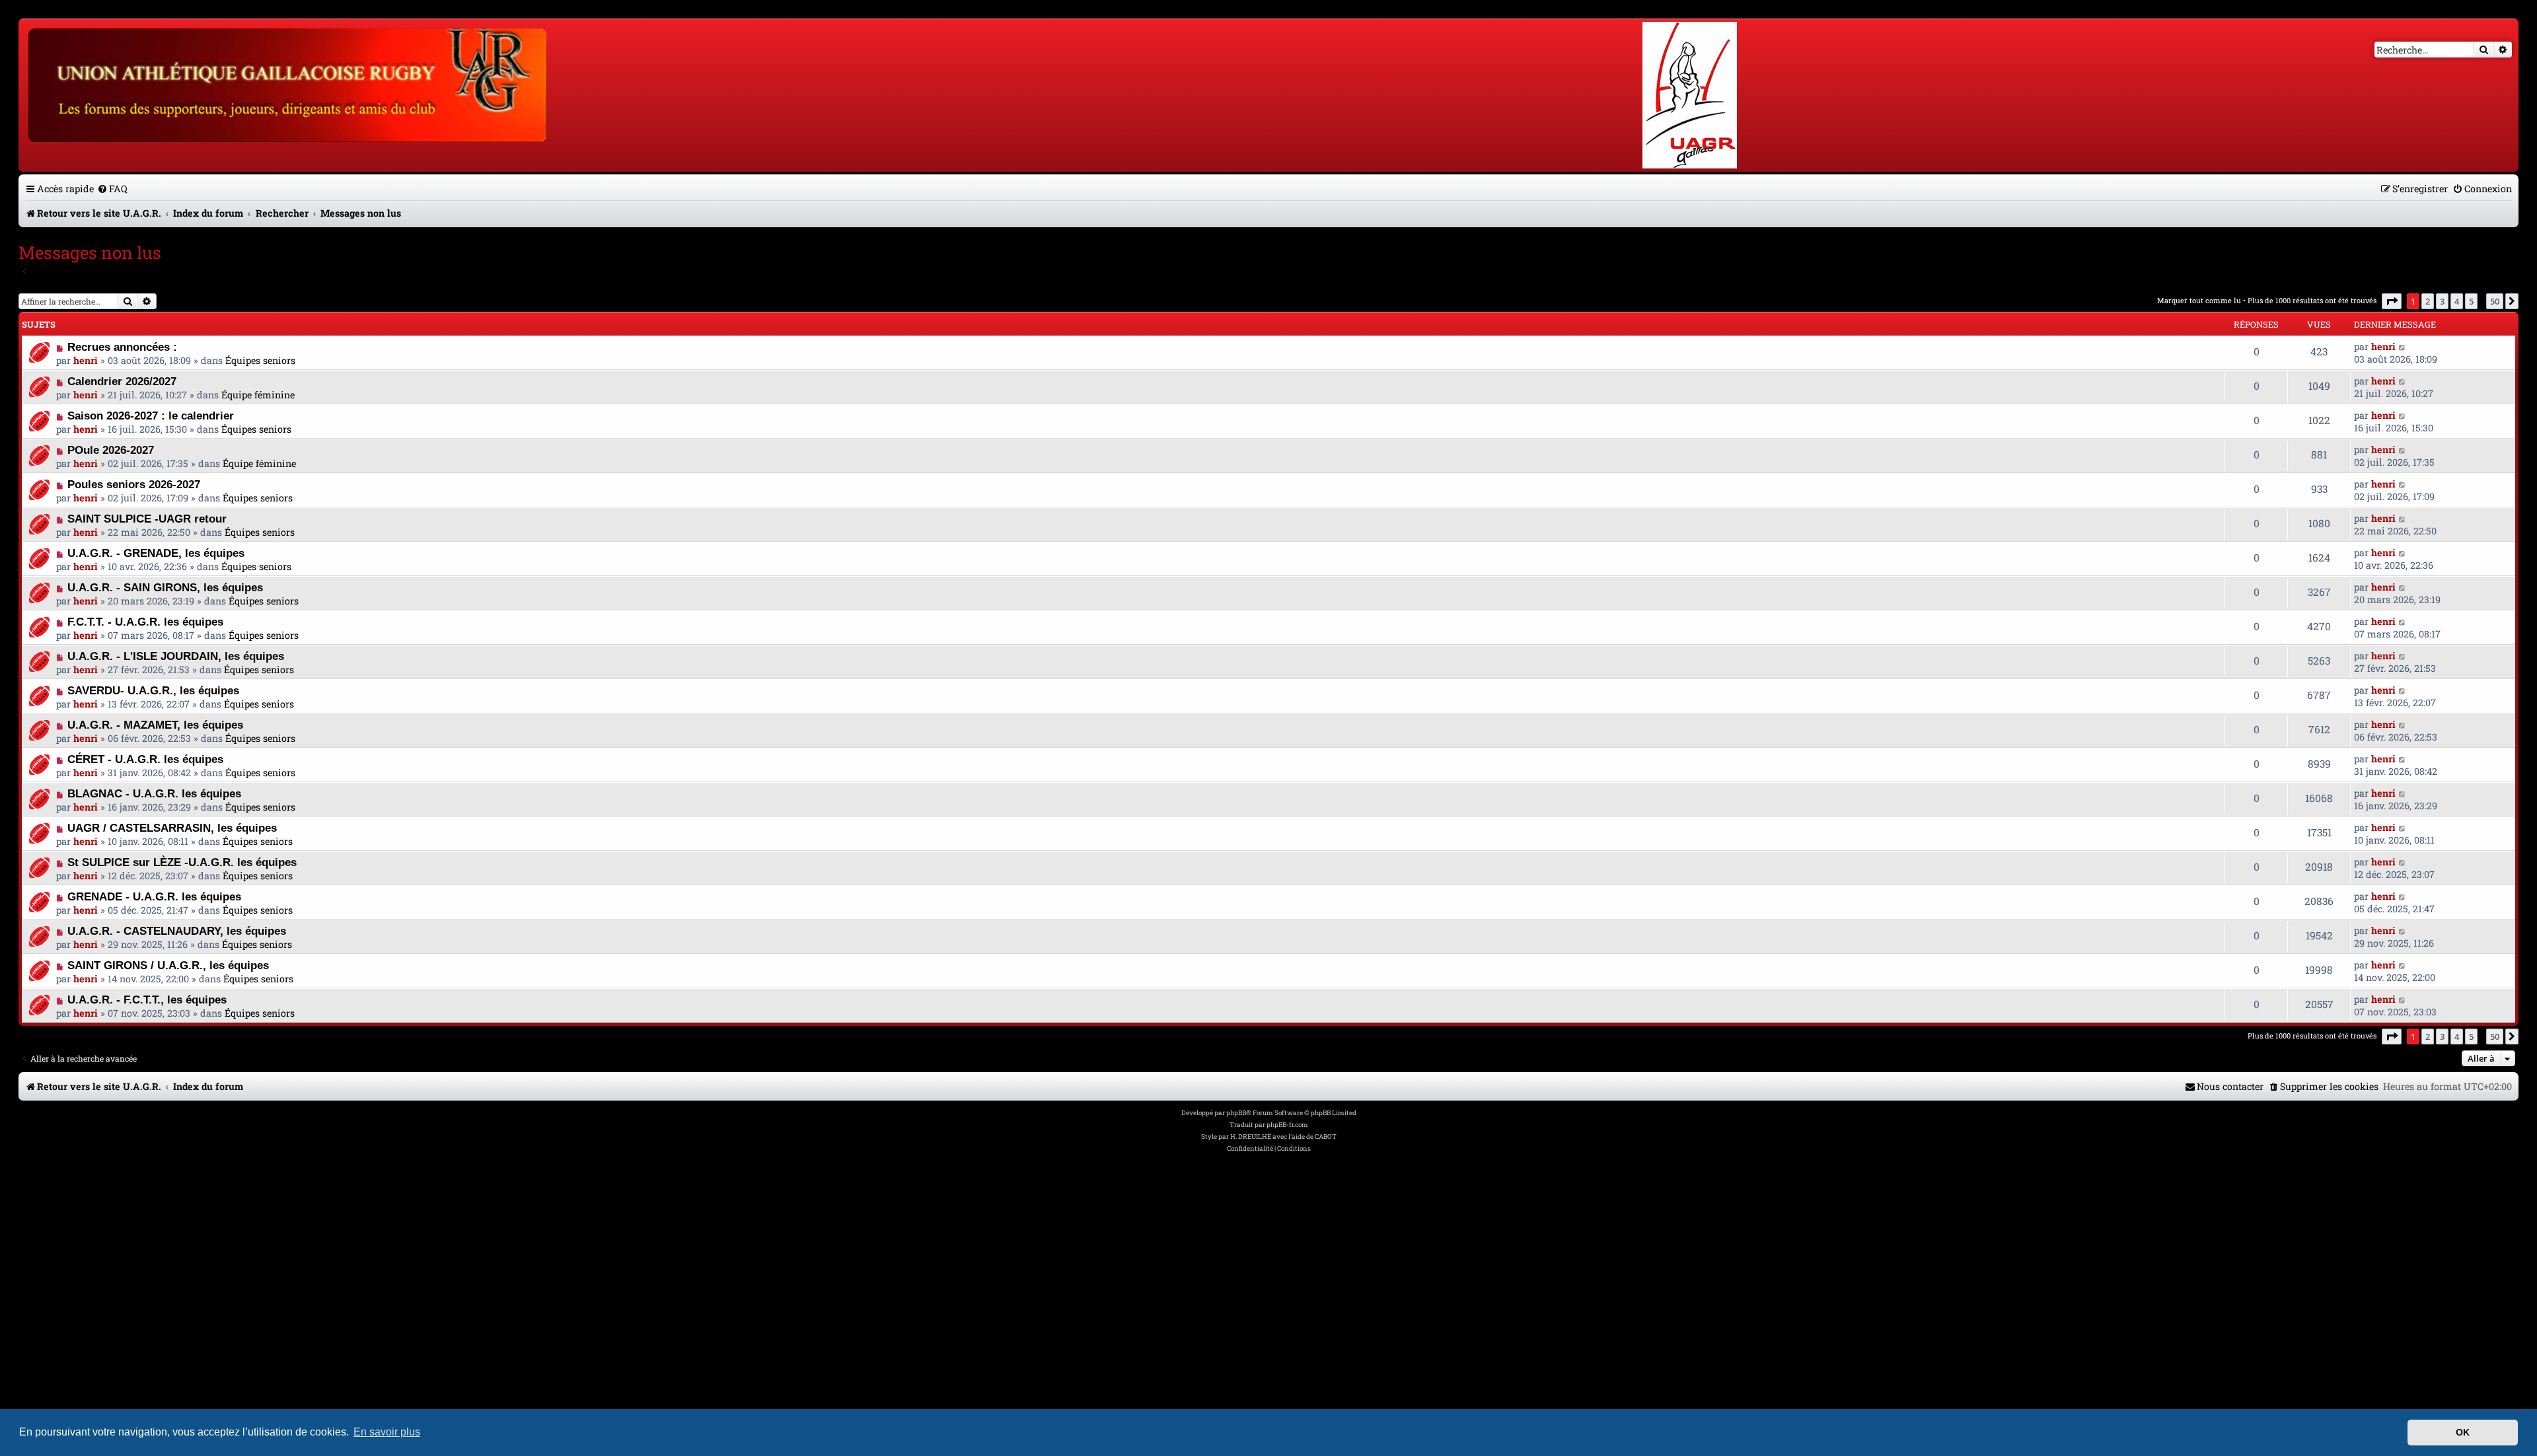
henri (86, 360)
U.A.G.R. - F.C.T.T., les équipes (147, 1000)
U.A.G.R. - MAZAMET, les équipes (155, 725)
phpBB (1236, 1113)
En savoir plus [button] (387, 1432)
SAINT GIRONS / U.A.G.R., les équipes (168, 965)
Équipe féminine (258, 395)
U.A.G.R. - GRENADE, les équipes (156, 553)
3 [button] (2442, 301)
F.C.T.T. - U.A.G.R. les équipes (145, 622)
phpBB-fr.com (1287, 1125)
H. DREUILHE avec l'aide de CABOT (1283, 1137)
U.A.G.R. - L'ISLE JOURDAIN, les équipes (176, 656)
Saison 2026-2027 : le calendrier (151, 416)
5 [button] (2471, 301)
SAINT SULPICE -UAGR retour (147, 519)
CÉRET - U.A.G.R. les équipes (145, 759)
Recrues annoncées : (122, 347)
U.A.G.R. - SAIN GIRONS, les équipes (165, 587)
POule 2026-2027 (111, 450)
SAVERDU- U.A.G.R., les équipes (153, 690)
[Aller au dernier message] (2403, 346)
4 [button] (2457, 301)
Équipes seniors (260, 360)
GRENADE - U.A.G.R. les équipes (154, 896)
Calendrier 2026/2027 (122, 381)
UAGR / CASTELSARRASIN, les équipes (172, 828)
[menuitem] (112, 189)
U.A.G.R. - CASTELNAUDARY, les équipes (177, 931)
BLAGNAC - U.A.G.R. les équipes (154, 793)
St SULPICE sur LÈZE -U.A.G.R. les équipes (182, 862)
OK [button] (2463, 1432)
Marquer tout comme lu (2199, 300)
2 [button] (2428, 301)
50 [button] (2495, 301)
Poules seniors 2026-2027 (134, 484)
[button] (2392, 301)
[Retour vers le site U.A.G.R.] (288, 83)
